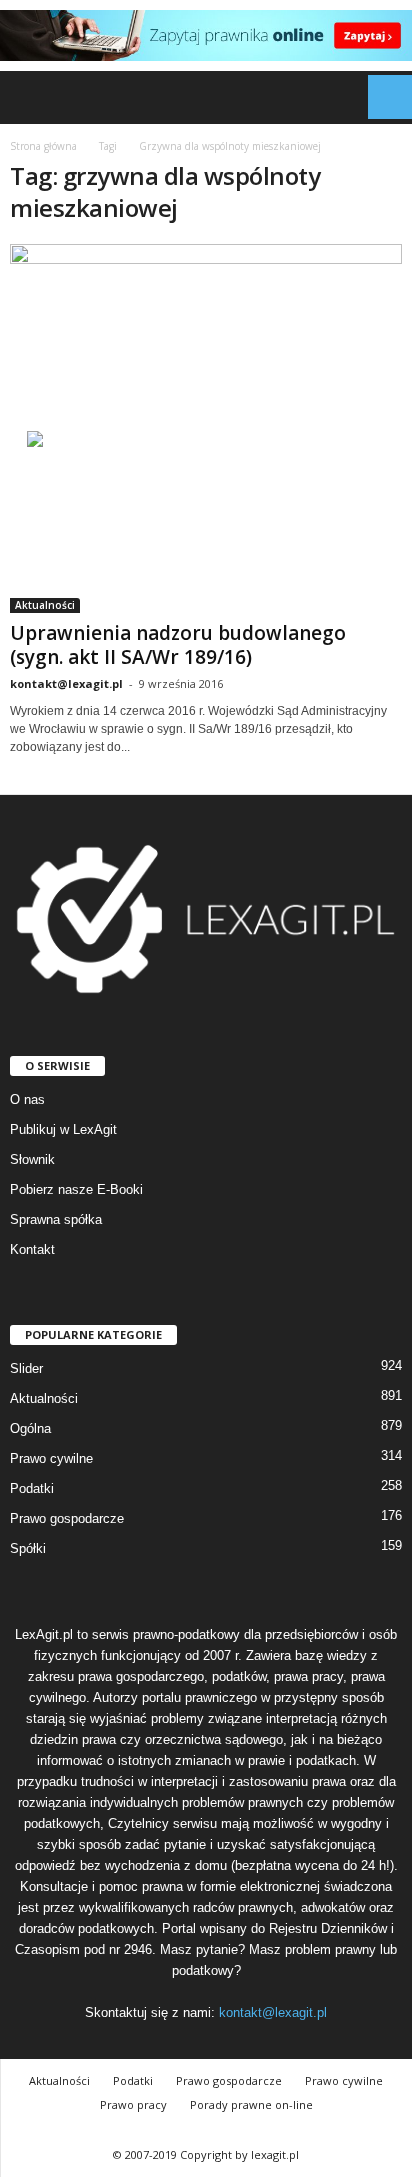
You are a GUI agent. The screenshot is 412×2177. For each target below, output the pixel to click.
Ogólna (30, 1428)
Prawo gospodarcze (67, 1518)
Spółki (28, 1548)
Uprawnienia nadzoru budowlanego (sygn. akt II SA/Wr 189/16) (178, 645)
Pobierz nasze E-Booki (76, 1189)
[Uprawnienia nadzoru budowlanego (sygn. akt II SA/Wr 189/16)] (206, 428)
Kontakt (32, 1249)
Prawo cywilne (51, 1458)
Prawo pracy (133, 2104)
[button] (381, 97)
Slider (26, 1368)
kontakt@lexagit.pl (66, 683)
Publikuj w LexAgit (63, 1129)
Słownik (32, 1159)
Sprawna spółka (56, 1219)
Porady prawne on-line (251, 2104)
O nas (27, 1099)
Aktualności (45, 605)
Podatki (32, 1488)
